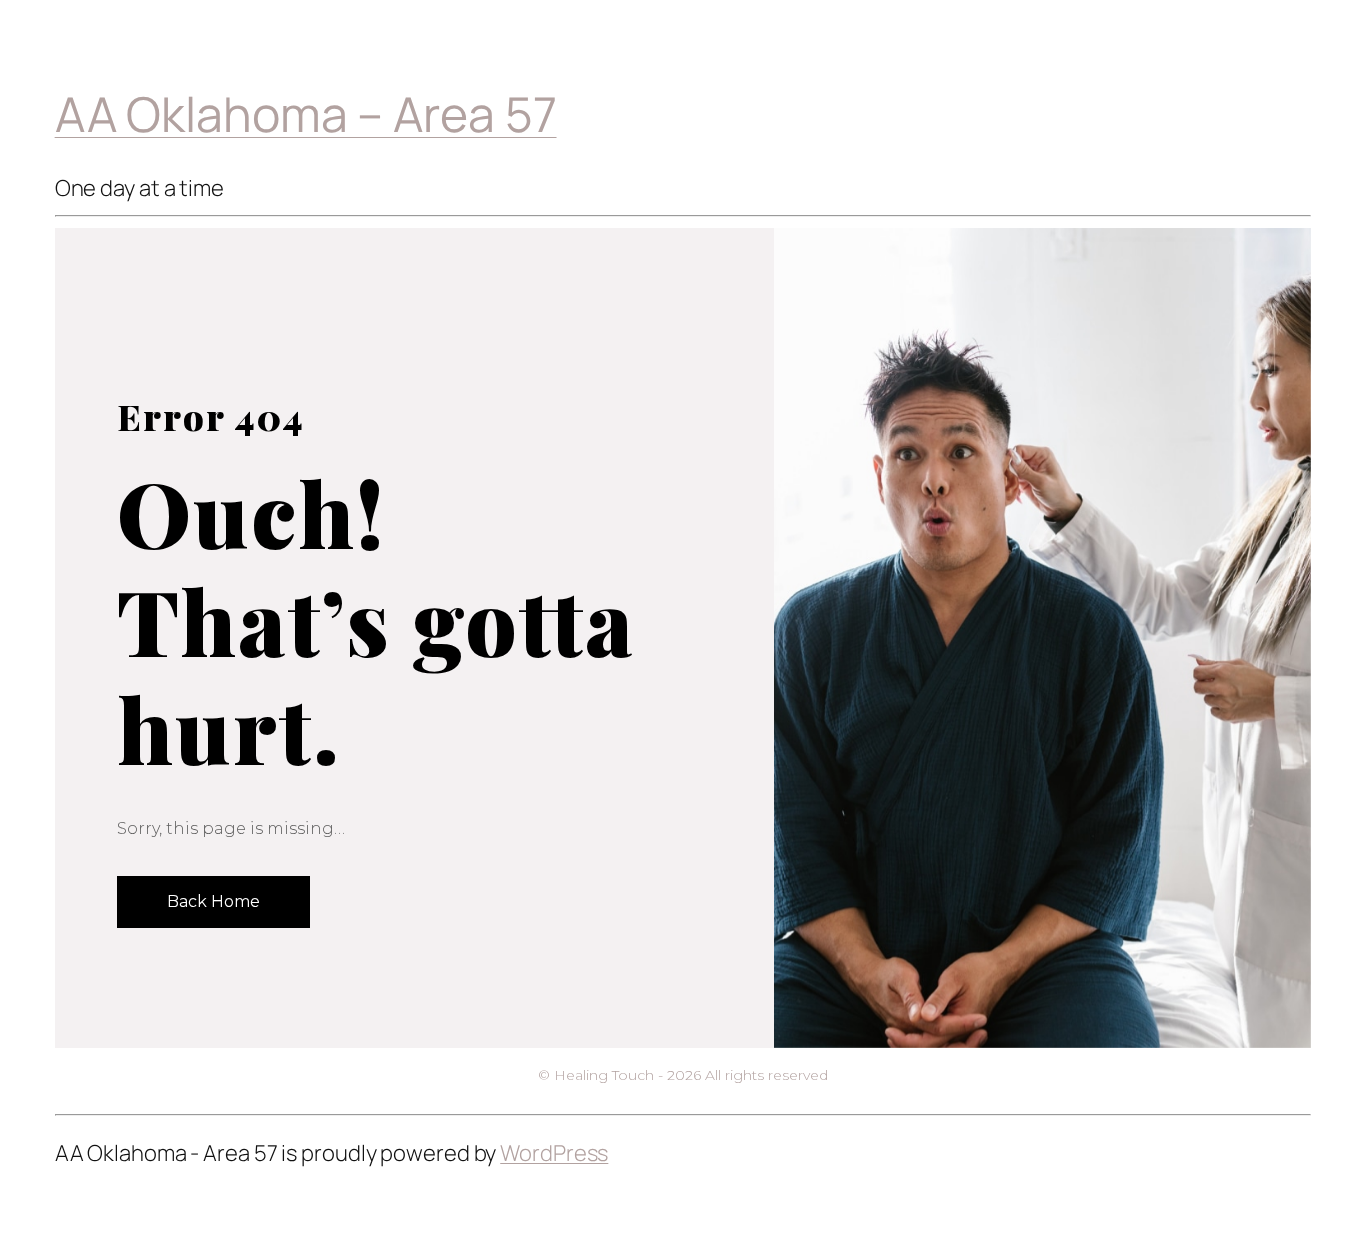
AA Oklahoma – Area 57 (306, 113)
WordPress (554, 1153)
